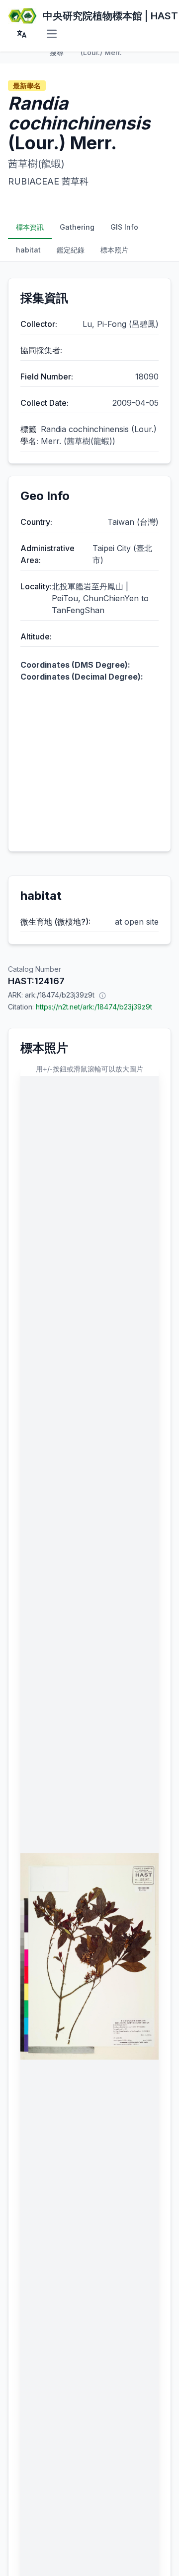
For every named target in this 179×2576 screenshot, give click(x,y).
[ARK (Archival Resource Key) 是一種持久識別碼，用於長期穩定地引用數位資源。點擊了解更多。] (102, 995)
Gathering (77, 227)
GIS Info (124, 227)
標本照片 (114, 250)
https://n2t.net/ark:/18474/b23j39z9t (94, 1007)
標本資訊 (30, 227)
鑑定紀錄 (71, 250)
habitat (28, 250)
